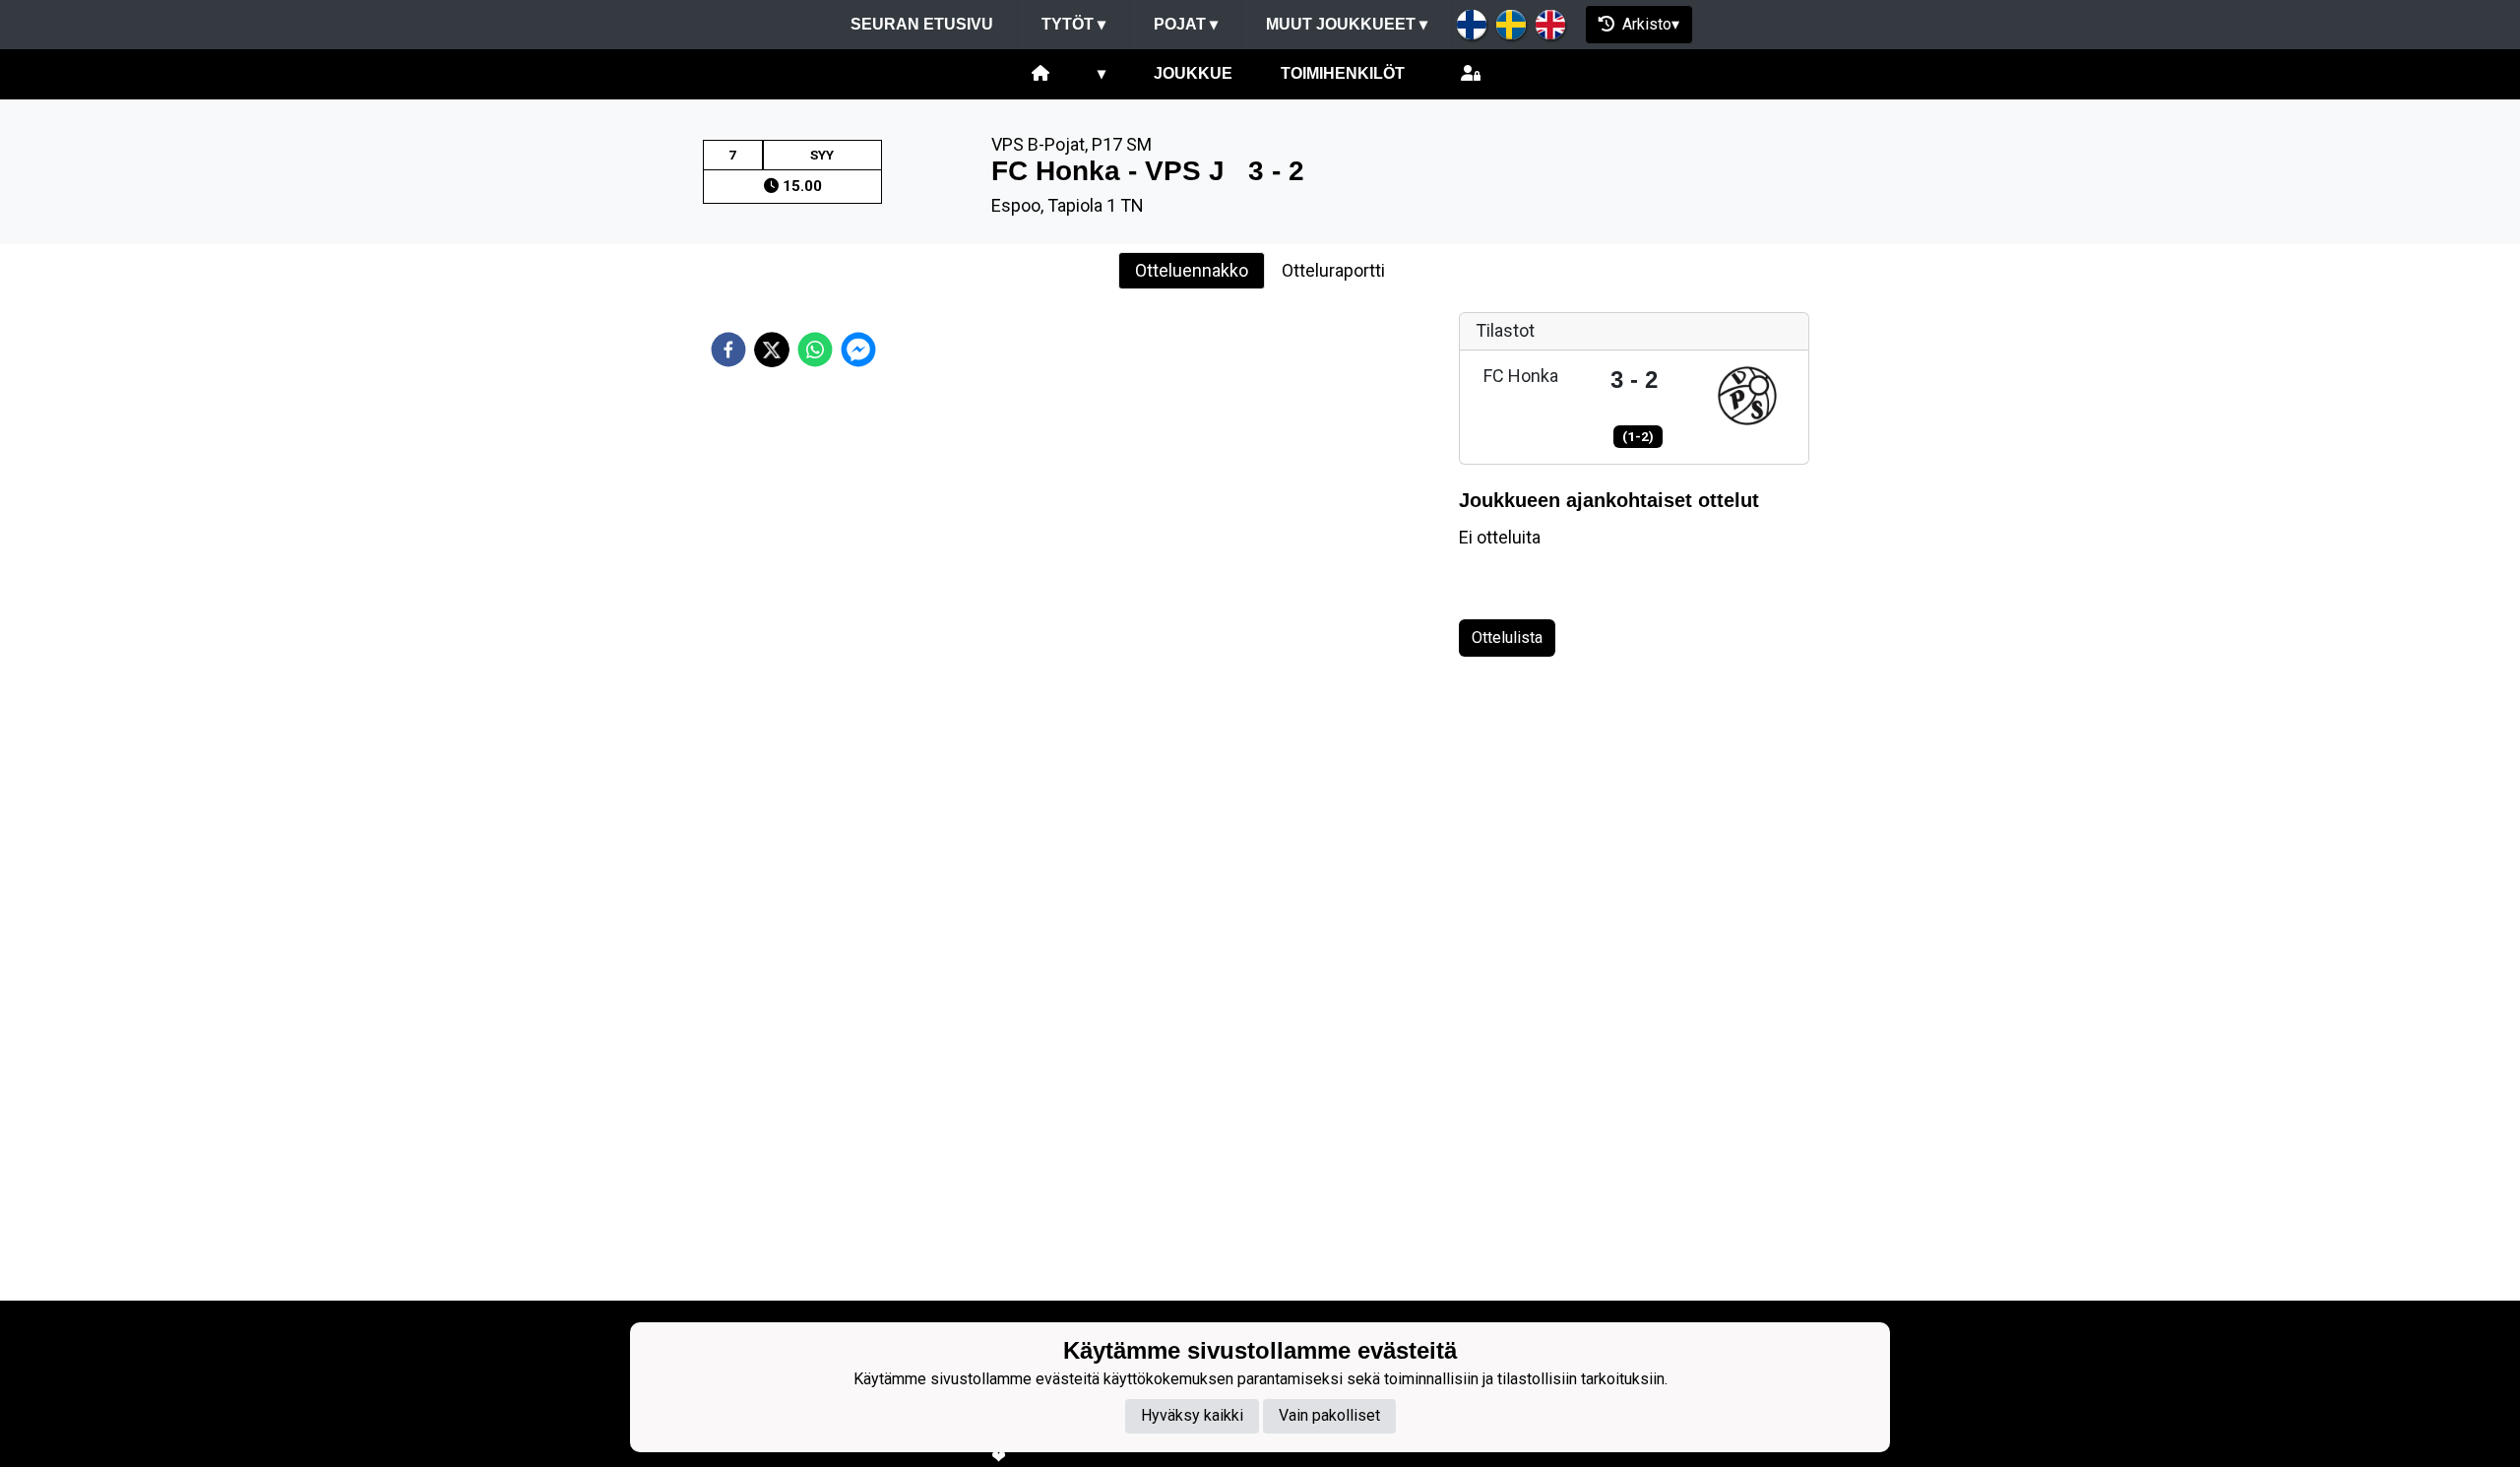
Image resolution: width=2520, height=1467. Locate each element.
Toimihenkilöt (1343, 73)
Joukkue (1193, 73)
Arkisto (1647, 24)
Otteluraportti (1333, 270)
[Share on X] (772, 350)
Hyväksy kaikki (1192, 1416)
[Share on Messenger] (858, 350)
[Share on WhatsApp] (815, 350)
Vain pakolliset (1329, 1416)
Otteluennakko (1192, 270)
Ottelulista (1507, 638)
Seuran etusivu (922, 24)
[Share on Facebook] (728, 350)
